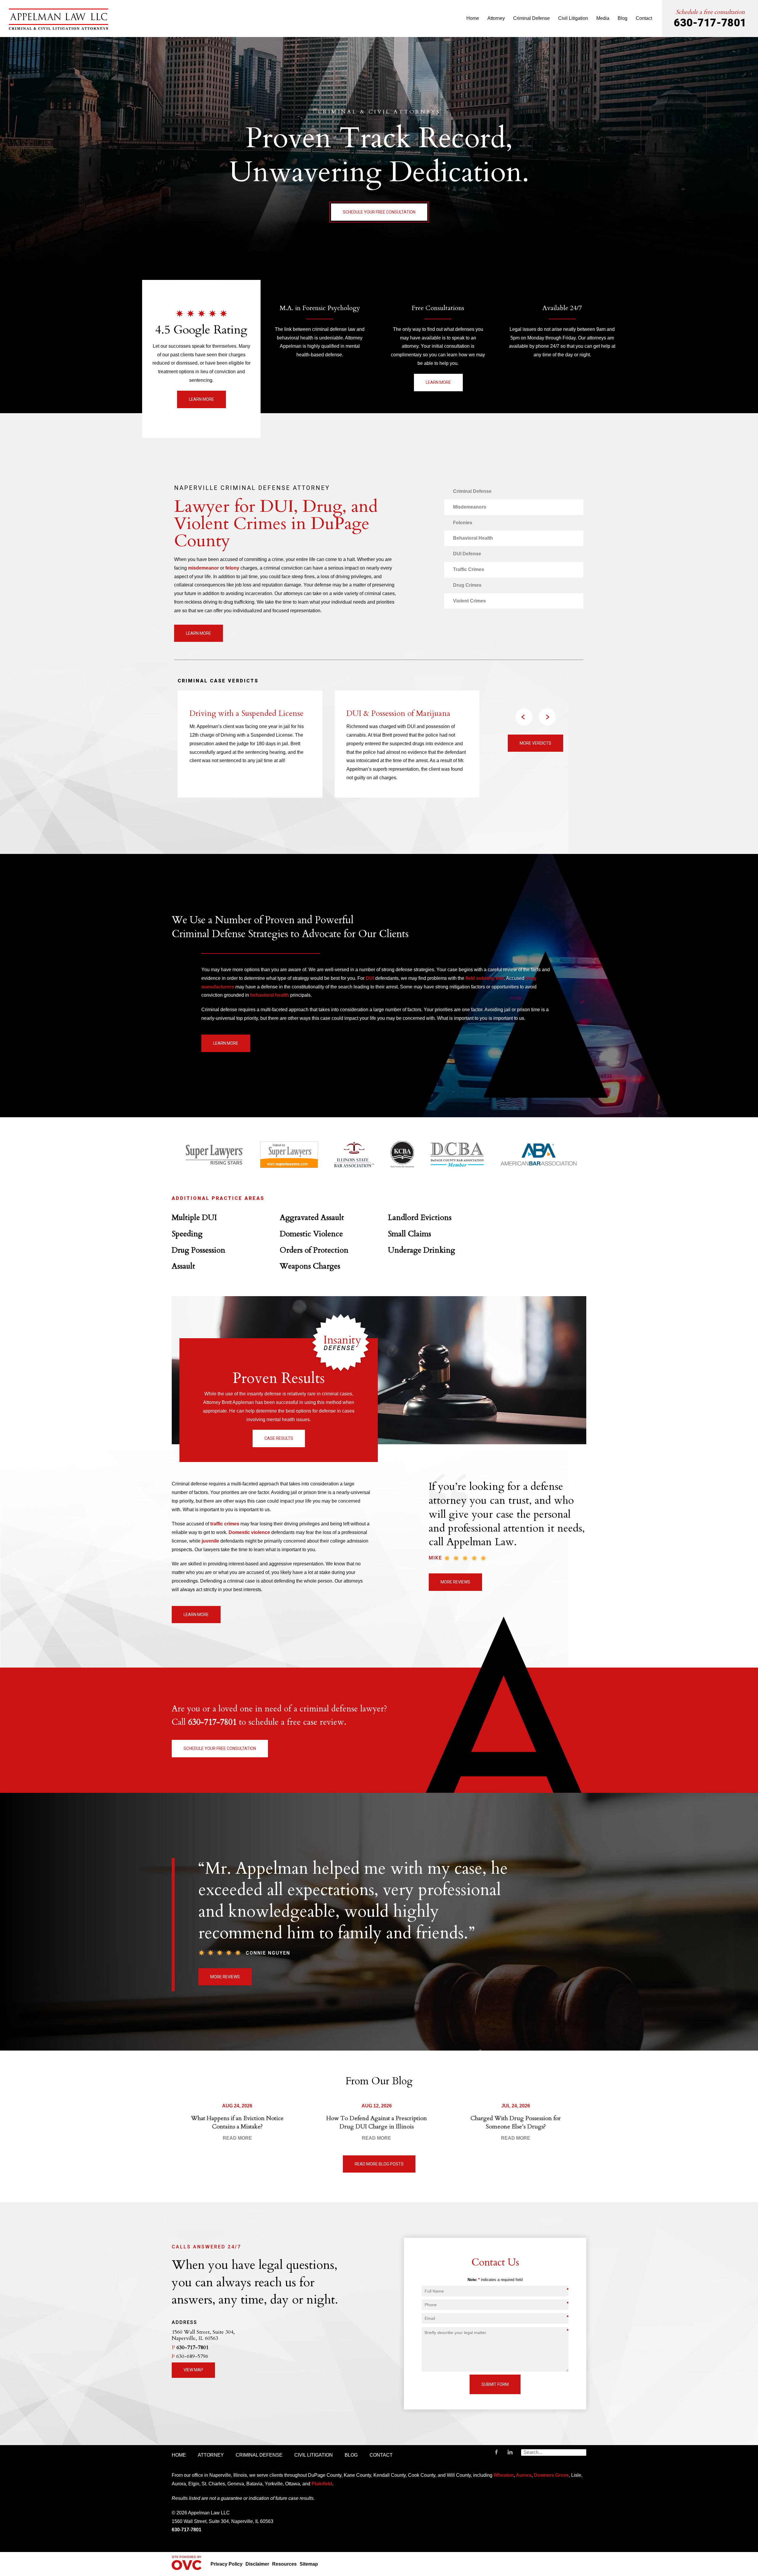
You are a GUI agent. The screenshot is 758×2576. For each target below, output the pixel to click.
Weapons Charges (310, 1266)
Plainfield (322, 2484)
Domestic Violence (311, 1234)
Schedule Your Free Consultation (379, 212)
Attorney (496, 18)
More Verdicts (535, 743)
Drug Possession (199, 1250)
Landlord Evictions (420, 1218)
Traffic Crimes (469, 569)
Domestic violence (249, 1532)
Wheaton (504, 2475)
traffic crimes (225, 1524)
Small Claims (409, 1234)
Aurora (523, 2475)
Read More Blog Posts (379, 2164)
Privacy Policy (227, 2564)
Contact (644, 18)
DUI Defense (467, 554)
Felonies (463, 523)
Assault (183, 1266)
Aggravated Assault (312, 1218)
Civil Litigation (573, 18)
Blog (623, 18)
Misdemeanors (470, 507)
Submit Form (495, 2384)
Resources (284, 2564)
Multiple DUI (194, 1218)
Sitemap (309, 2564)
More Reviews (455, 1582)
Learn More (201, 399)
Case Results (279, 1438)
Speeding (187, 1234)
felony (232, 568)
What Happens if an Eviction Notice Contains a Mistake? (237, 2122)
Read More (237, 2138)
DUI (370, 978)
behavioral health (270, 995)
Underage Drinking (421, 1250)
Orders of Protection (314, 1250)
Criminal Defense (531, 18)
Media (603, 18)
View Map (193, 2370)
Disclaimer (257, 2564)
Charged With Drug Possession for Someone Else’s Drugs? (516, 2122)
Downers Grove (551, 2475)
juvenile (210, 1541)
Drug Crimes (467, 585)
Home (473, 18)
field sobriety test (485, 978)
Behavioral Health (473, 538)
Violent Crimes (469, 601)
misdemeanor (203, 568)
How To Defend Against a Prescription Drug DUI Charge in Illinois (377, 2122)
